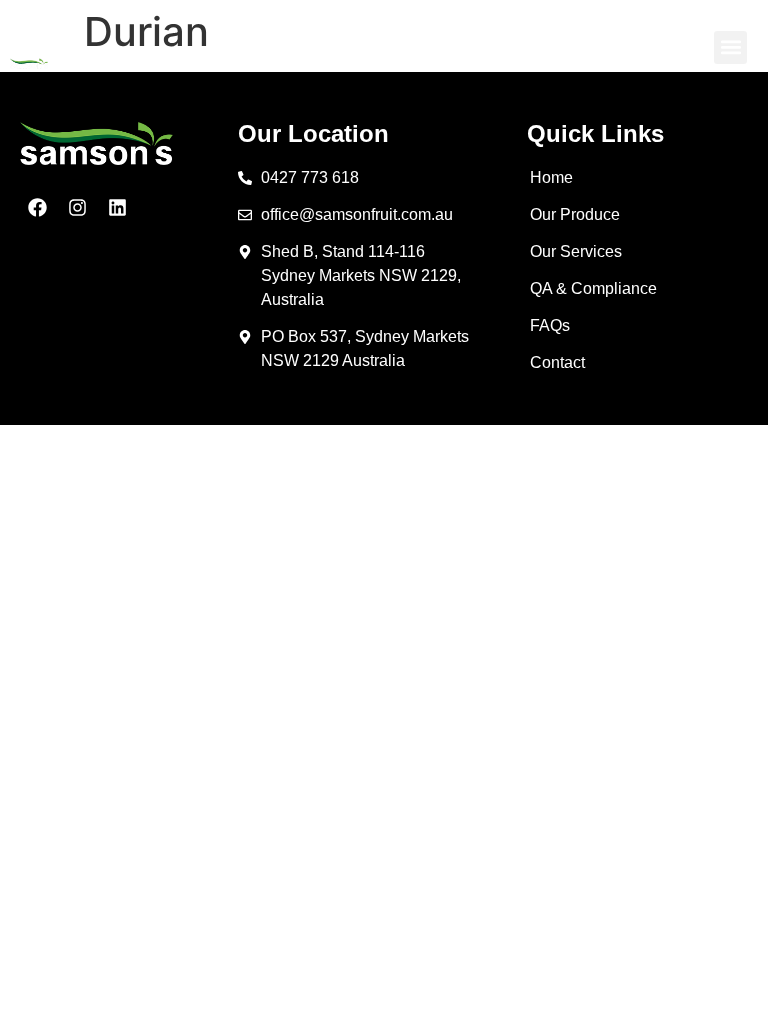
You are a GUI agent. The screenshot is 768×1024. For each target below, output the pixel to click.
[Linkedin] (117, 207)
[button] (730, 47)
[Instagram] (77, 207)
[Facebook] (37, 207)
